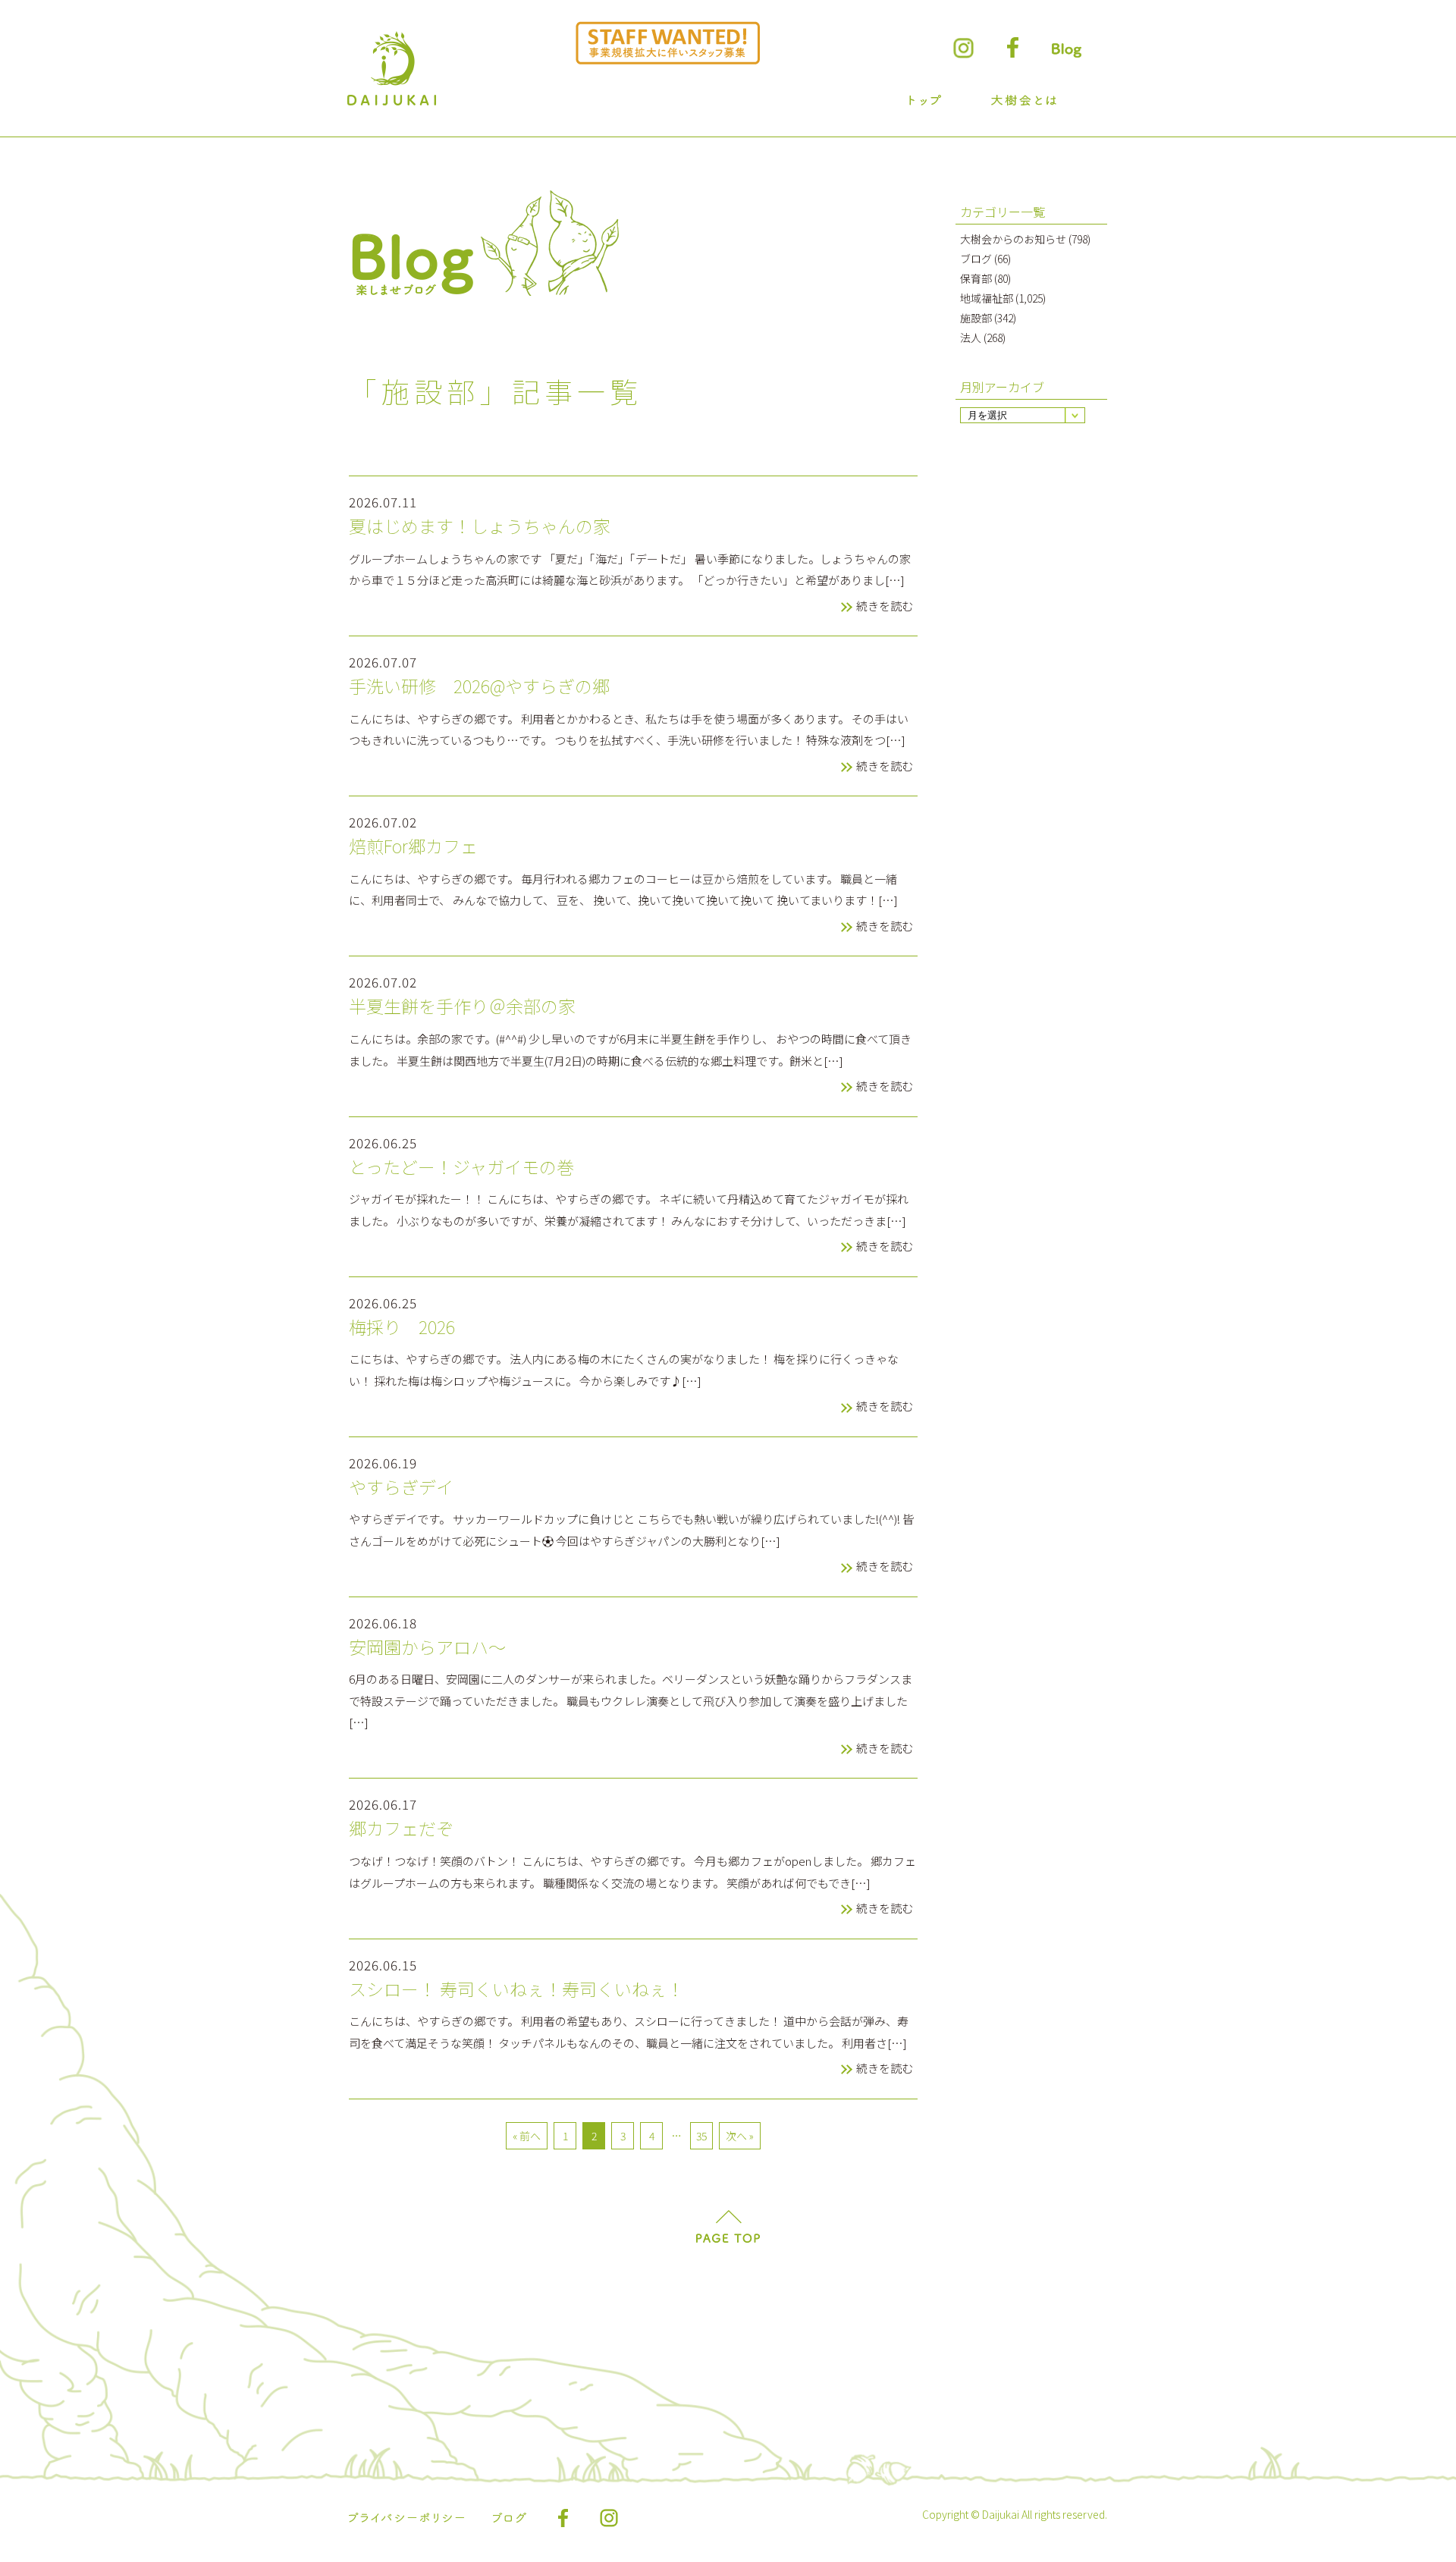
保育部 (976, 278)
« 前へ (527, 2136)
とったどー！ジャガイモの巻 (461, 1167)
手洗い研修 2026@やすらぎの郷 (479, 686)
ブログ (976, 259)
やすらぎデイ (401, 1487)
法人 (971, 338)
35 (701, 2136)
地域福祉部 (987, 298)
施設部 (976, 318)
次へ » (740, 2136)
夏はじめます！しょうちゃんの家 (480, 526)
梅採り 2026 (402, 1327)
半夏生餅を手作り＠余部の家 (462, 1006)
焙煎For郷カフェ (413, 846)
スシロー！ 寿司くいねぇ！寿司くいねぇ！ (516, 1989)
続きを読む (885, 606)
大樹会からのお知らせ (1013, 239)
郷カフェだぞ (401, 1829)
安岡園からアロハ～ (427, 1647)
